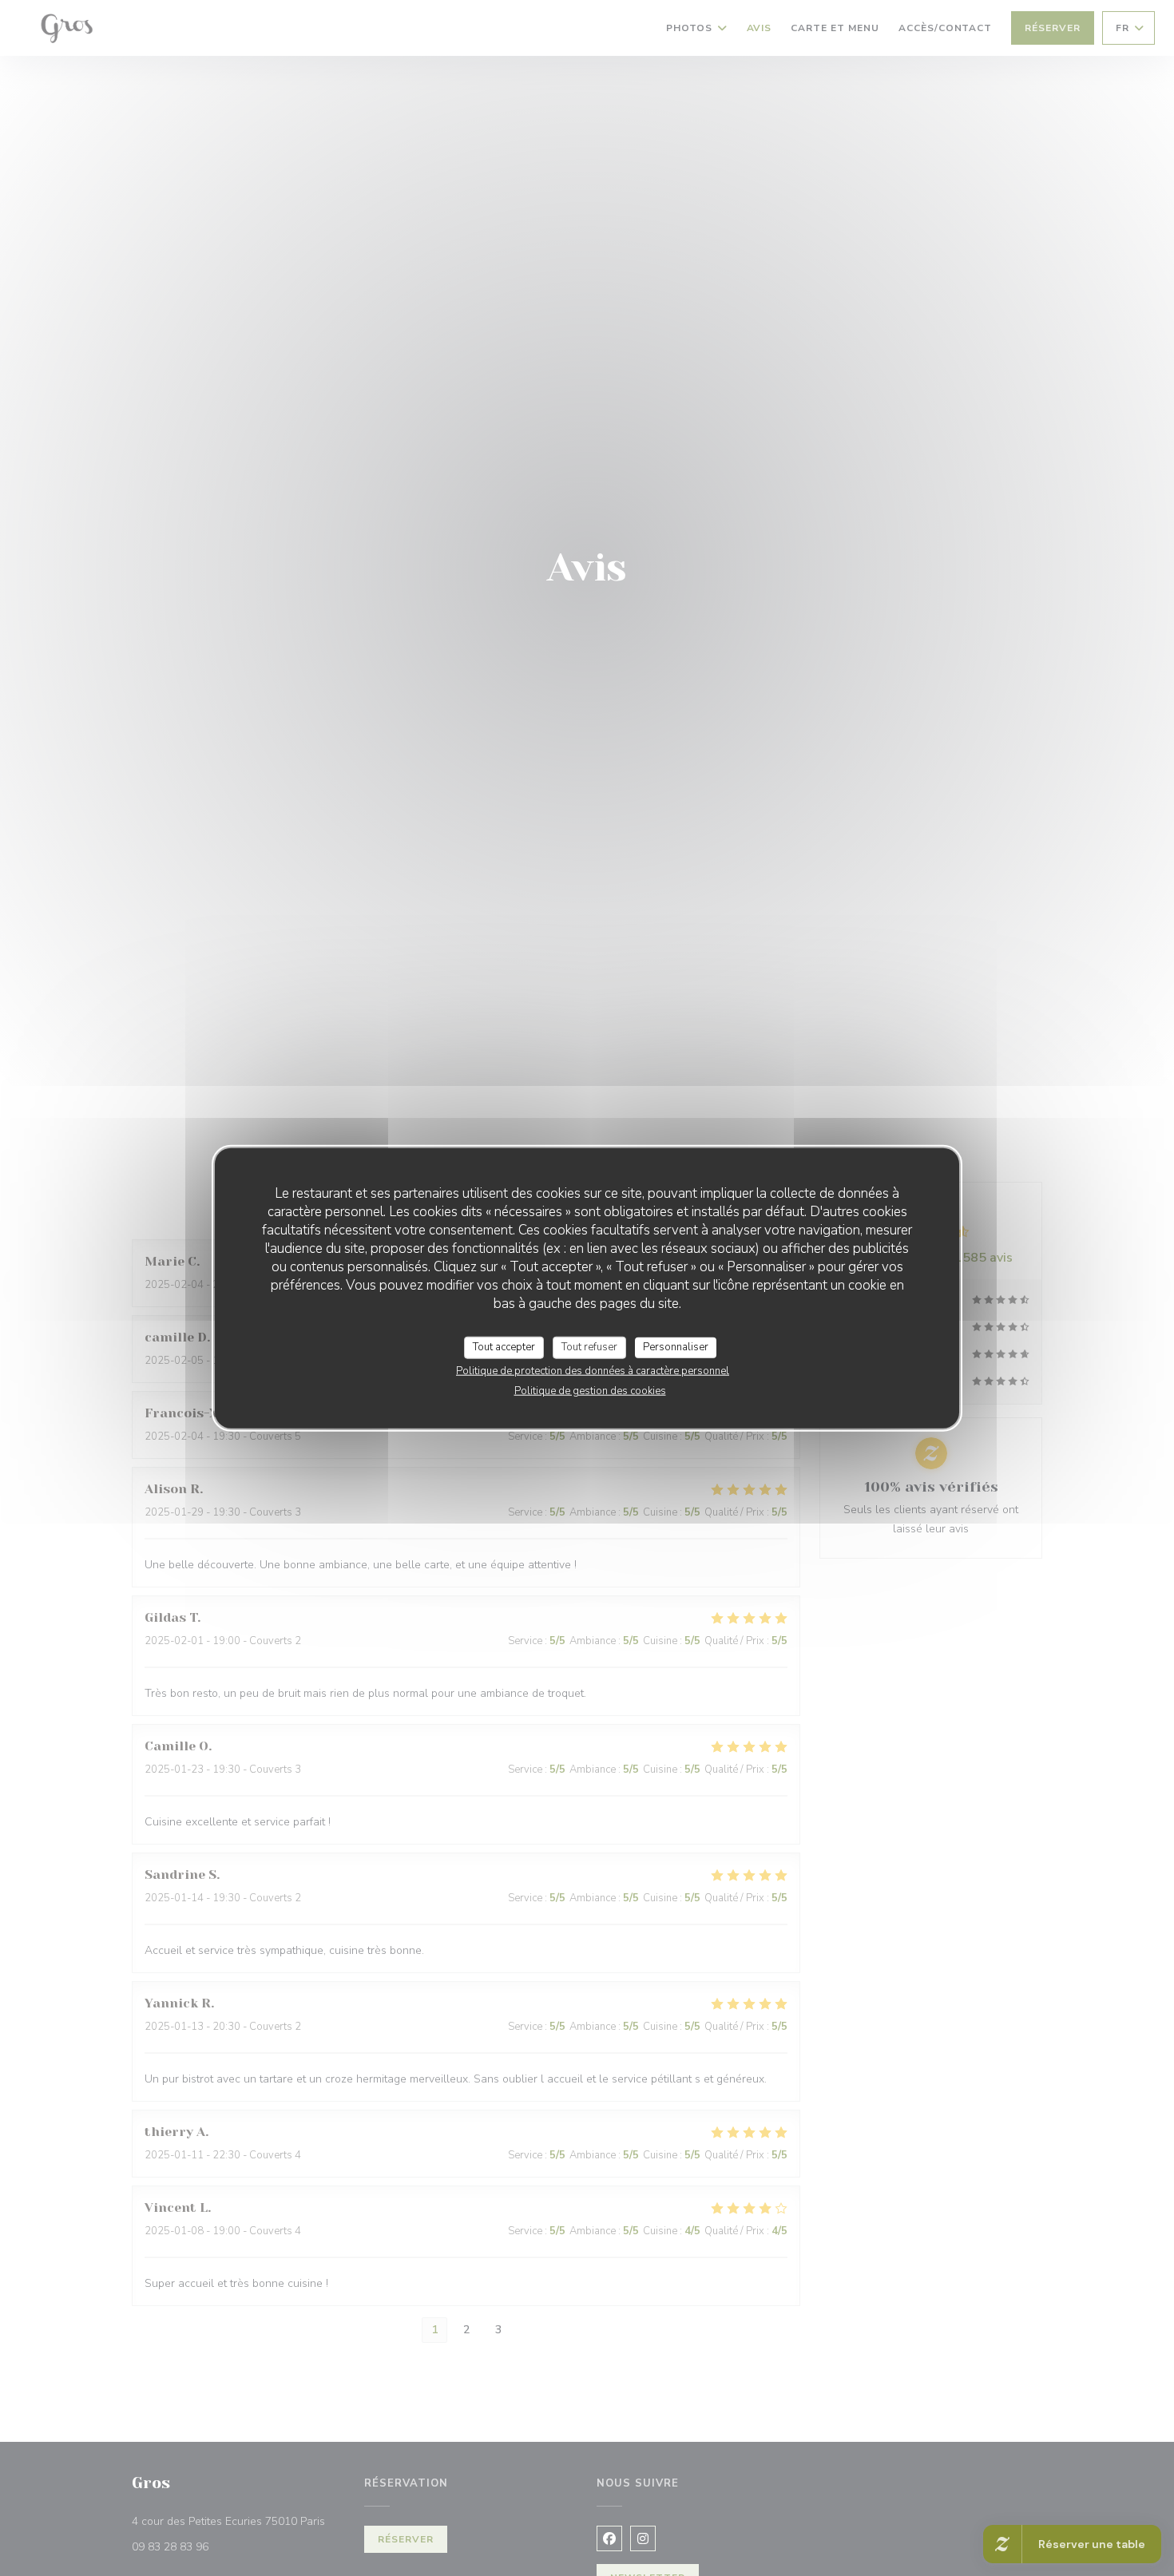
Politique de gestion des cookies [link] (590, 1390)
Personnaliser (676, 1347)
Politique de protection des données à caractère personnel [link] (593, 1370)
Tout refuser (589, 1347)
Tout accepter (504, 1347)
